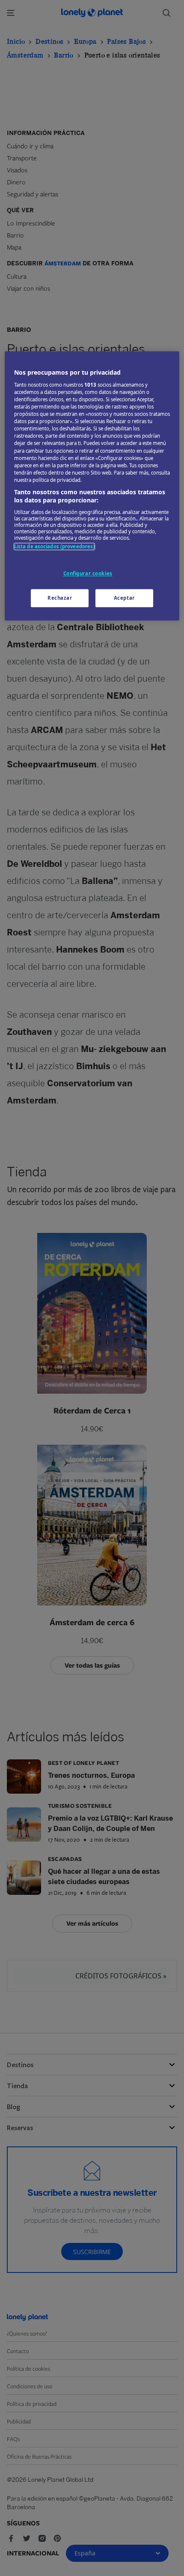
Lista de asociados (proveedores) (55, 546)
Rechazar (60, 598)
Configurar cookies (88, 574)
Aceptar (124, 598)
